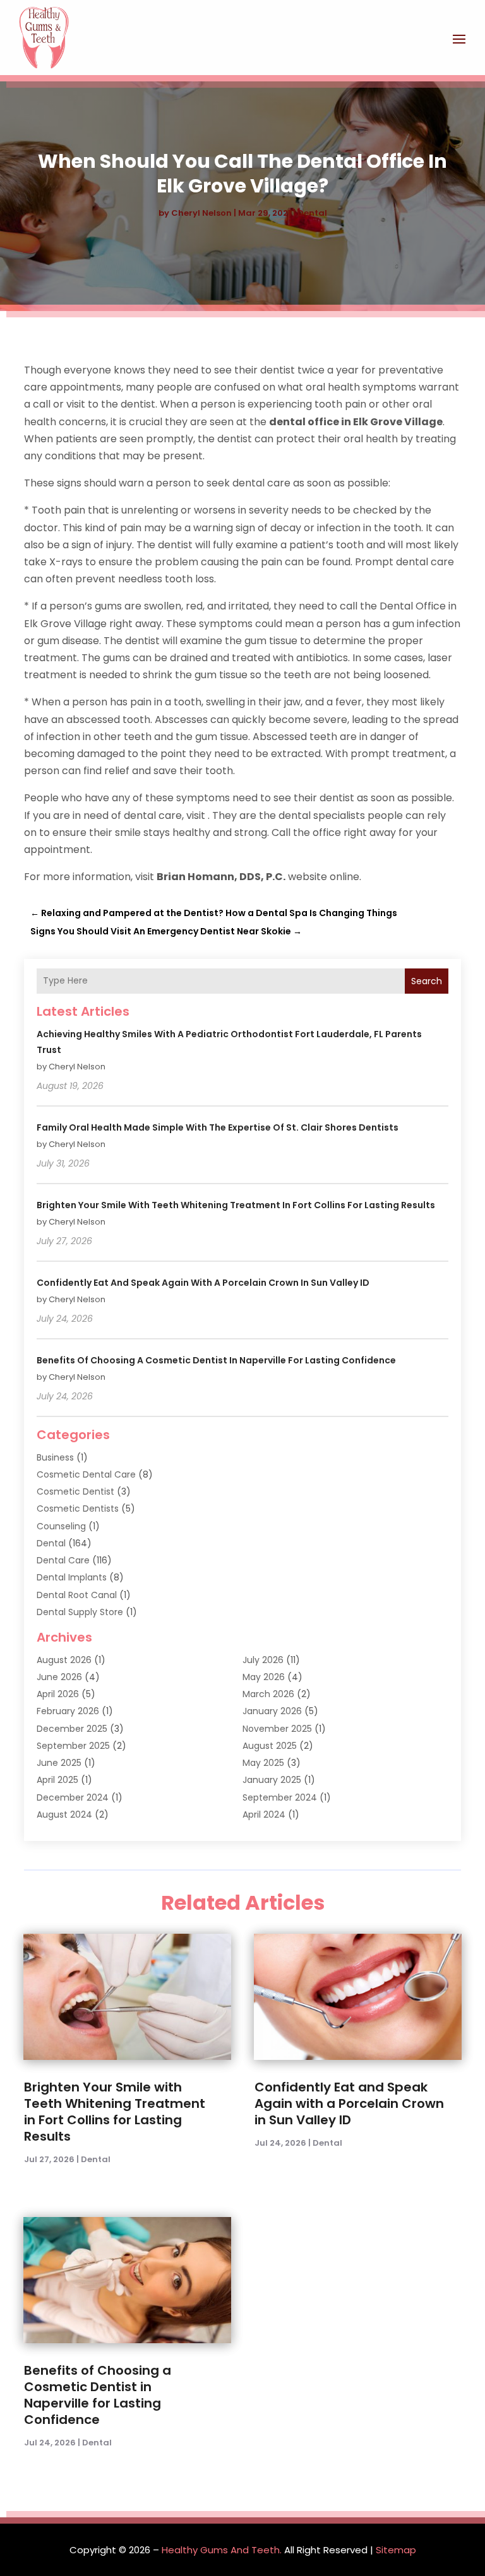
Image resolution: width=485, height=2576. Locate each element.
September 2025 (73, 1746)
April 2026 (58, 1694)
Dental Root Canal (77, 1595)
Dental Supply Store (80, 1612)
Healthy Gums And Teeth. (222, 2550)
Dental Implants (72, 1577)
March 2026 (268, 1694)
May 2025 (263, 1763)
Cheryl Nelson (201, 213)
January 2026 (272, 1711)
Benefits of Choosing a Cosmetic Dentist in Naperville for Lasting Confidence (216, 1360)
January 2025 (272, 1780)
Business (55, 1457)
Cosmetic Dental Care (86, 1474)
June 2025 (59, 1763)
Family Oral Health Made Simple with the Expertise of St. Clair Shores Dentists (218, 1127)
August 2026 (64, 1660)
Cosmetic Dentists (78, 1509)
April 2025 (57, 1780)
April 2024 (264, 1814)
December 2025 (72, 1729)
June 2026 (59, 1677)
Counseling (61, 1526)
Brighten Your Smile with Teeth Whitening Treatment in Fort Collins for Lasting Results (236, 1205)
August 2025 (270, 1746)
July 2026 (263, 1660)
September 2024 (280, 1797)
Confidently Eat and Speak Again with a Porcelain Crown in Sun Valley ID (203, 1283)
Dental (312, 213)
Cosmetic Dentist (75, 1491)
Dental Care (63, 1560)
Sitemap (396, 2550)
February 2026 (68, 1711)
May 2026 (264, 1677)
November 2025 (277, 1729)
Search (427, 981)
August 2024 (64, 1814)
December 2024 (73, 1797)
